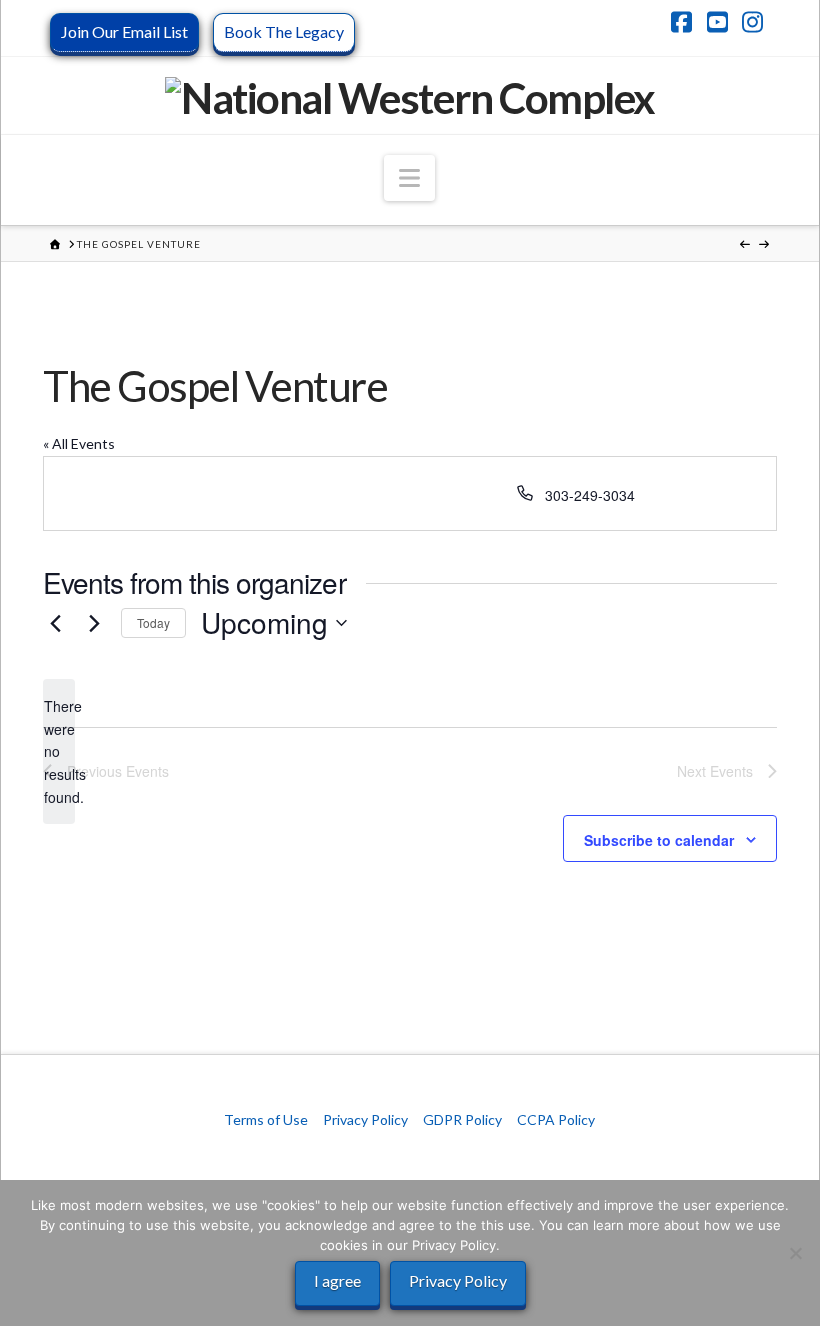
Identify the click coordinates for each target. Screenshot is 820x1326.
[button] (409, 178)
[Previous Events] (55, 623)
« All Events (79, 443)
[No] (795, 1253)
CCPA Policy (556, 1119)
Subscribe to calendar (659, 840)
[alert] (59, 751)
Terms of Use (266, 1119)
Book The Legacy (284, 31)
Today (153, 622)
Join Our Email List (124, 31)
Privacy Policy (365, 1119)
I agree (337, 1280)
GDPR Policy (462, 1119)
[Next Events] (94, 623)
